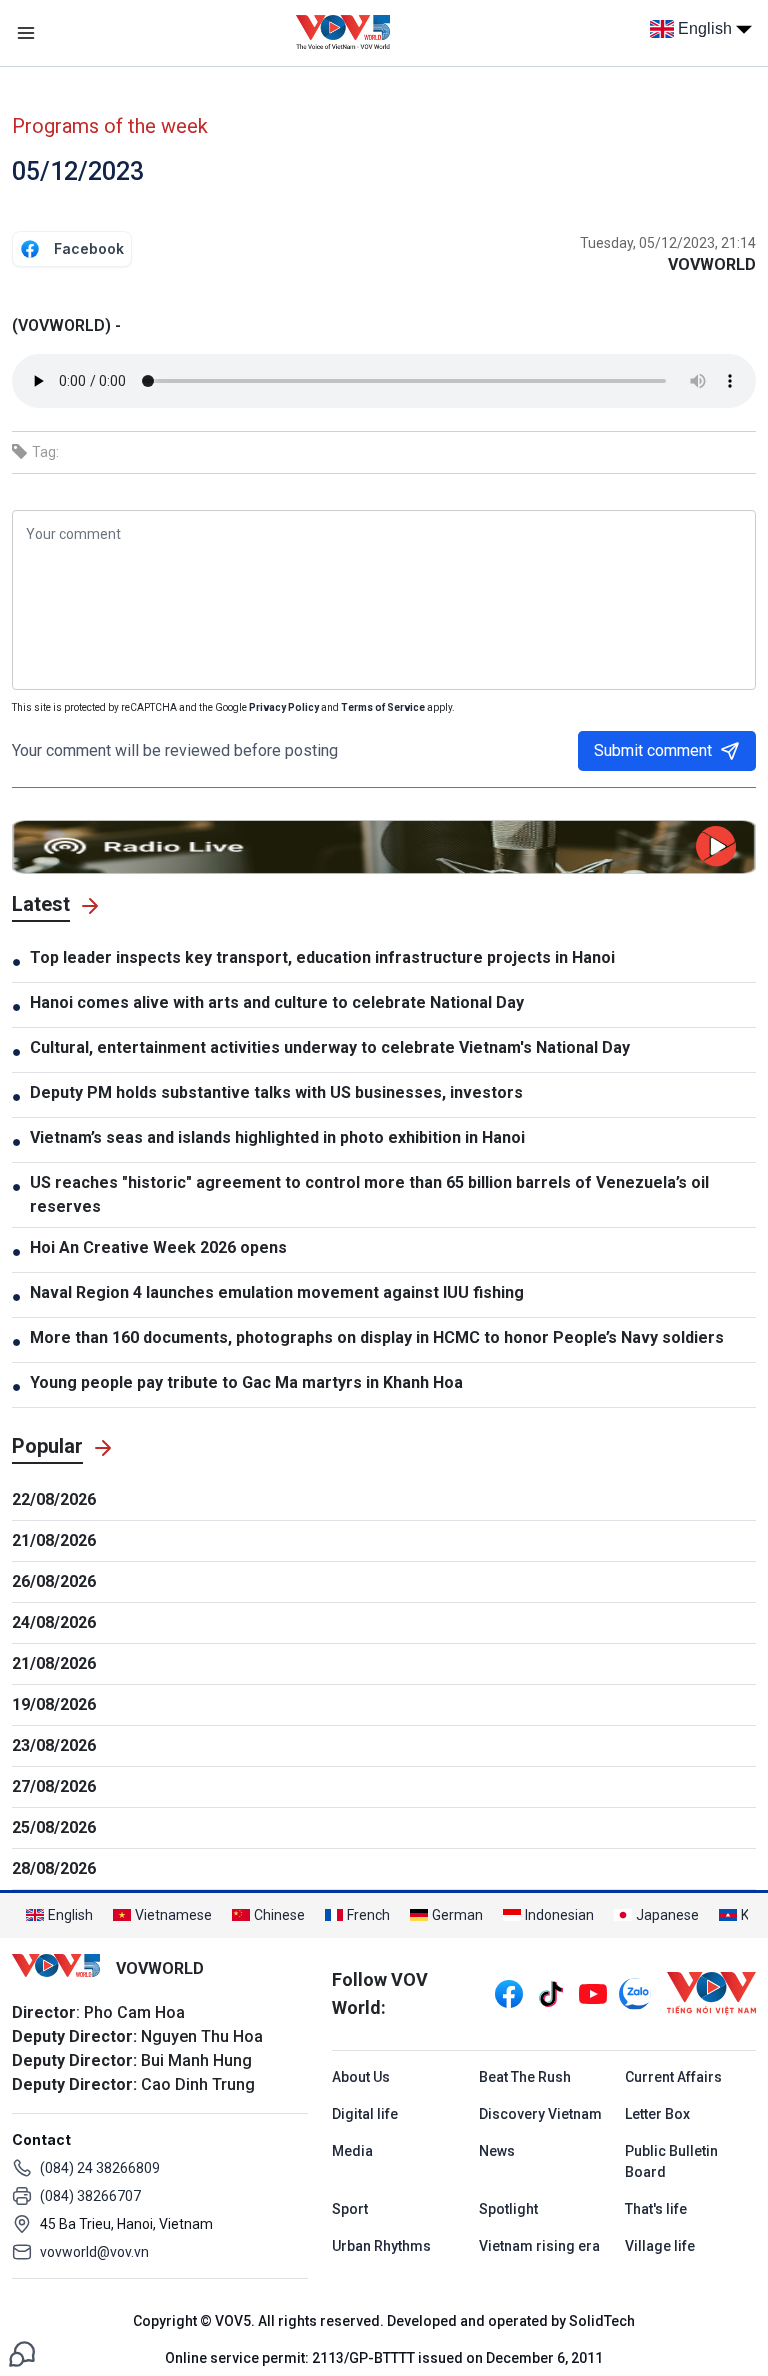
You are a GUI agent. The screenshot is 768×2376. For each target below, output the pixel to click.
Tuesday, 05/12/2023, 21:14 (668, 243)
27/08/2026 (54, 1786)
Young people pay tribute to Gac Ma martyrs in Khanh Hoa (246, 1382)
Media (352, 2151)
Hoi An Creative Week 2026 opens (158, 1247)
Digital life (365, 2114)
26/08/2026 (54, 1581)
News (497, 2151)
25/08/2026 (54, 1827)
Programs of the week (110, 126)
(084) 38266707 (90, 2196)
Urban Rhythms (381, 2246)
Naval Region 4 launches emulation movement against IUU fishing (277, 1292)
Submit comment (653, 750)
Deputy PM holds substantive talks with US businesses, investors (276, 1092)
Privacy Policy (284, 707)
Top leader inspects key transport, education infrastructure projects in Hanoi (322, 957)
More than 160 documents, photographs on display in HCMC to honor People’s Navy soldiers (377, 1337)
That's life (656, 2209)
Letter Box (657, 2114)
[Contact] (22, 2352)
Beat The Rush (525, 2077)
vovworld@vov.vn (94, 2252)
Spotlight (508, 2209)
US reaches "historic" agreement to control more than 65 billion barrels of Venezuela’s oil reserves (369, 1194)
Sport (350, 2209)
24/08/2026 (54, 1622)
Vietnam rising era (539, 2246)
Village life (660, 2246)
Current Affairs (673, 2077)
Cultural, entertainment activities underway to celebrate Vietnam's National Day (330, 1047)
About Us (361, 2077)
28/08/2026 (54, 1868)
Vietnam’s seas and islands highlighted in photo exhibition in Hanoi (277, 1137)
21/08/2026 (54, 1540)
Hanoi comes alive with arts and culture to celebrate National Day (277, 1002)
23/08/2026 (54, 1745)
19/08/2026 (54, 1704)
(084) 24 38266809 (100, 2168)
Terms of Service (383, 707)
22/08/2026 (54, 1499)
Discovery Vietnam (540, 2114)
